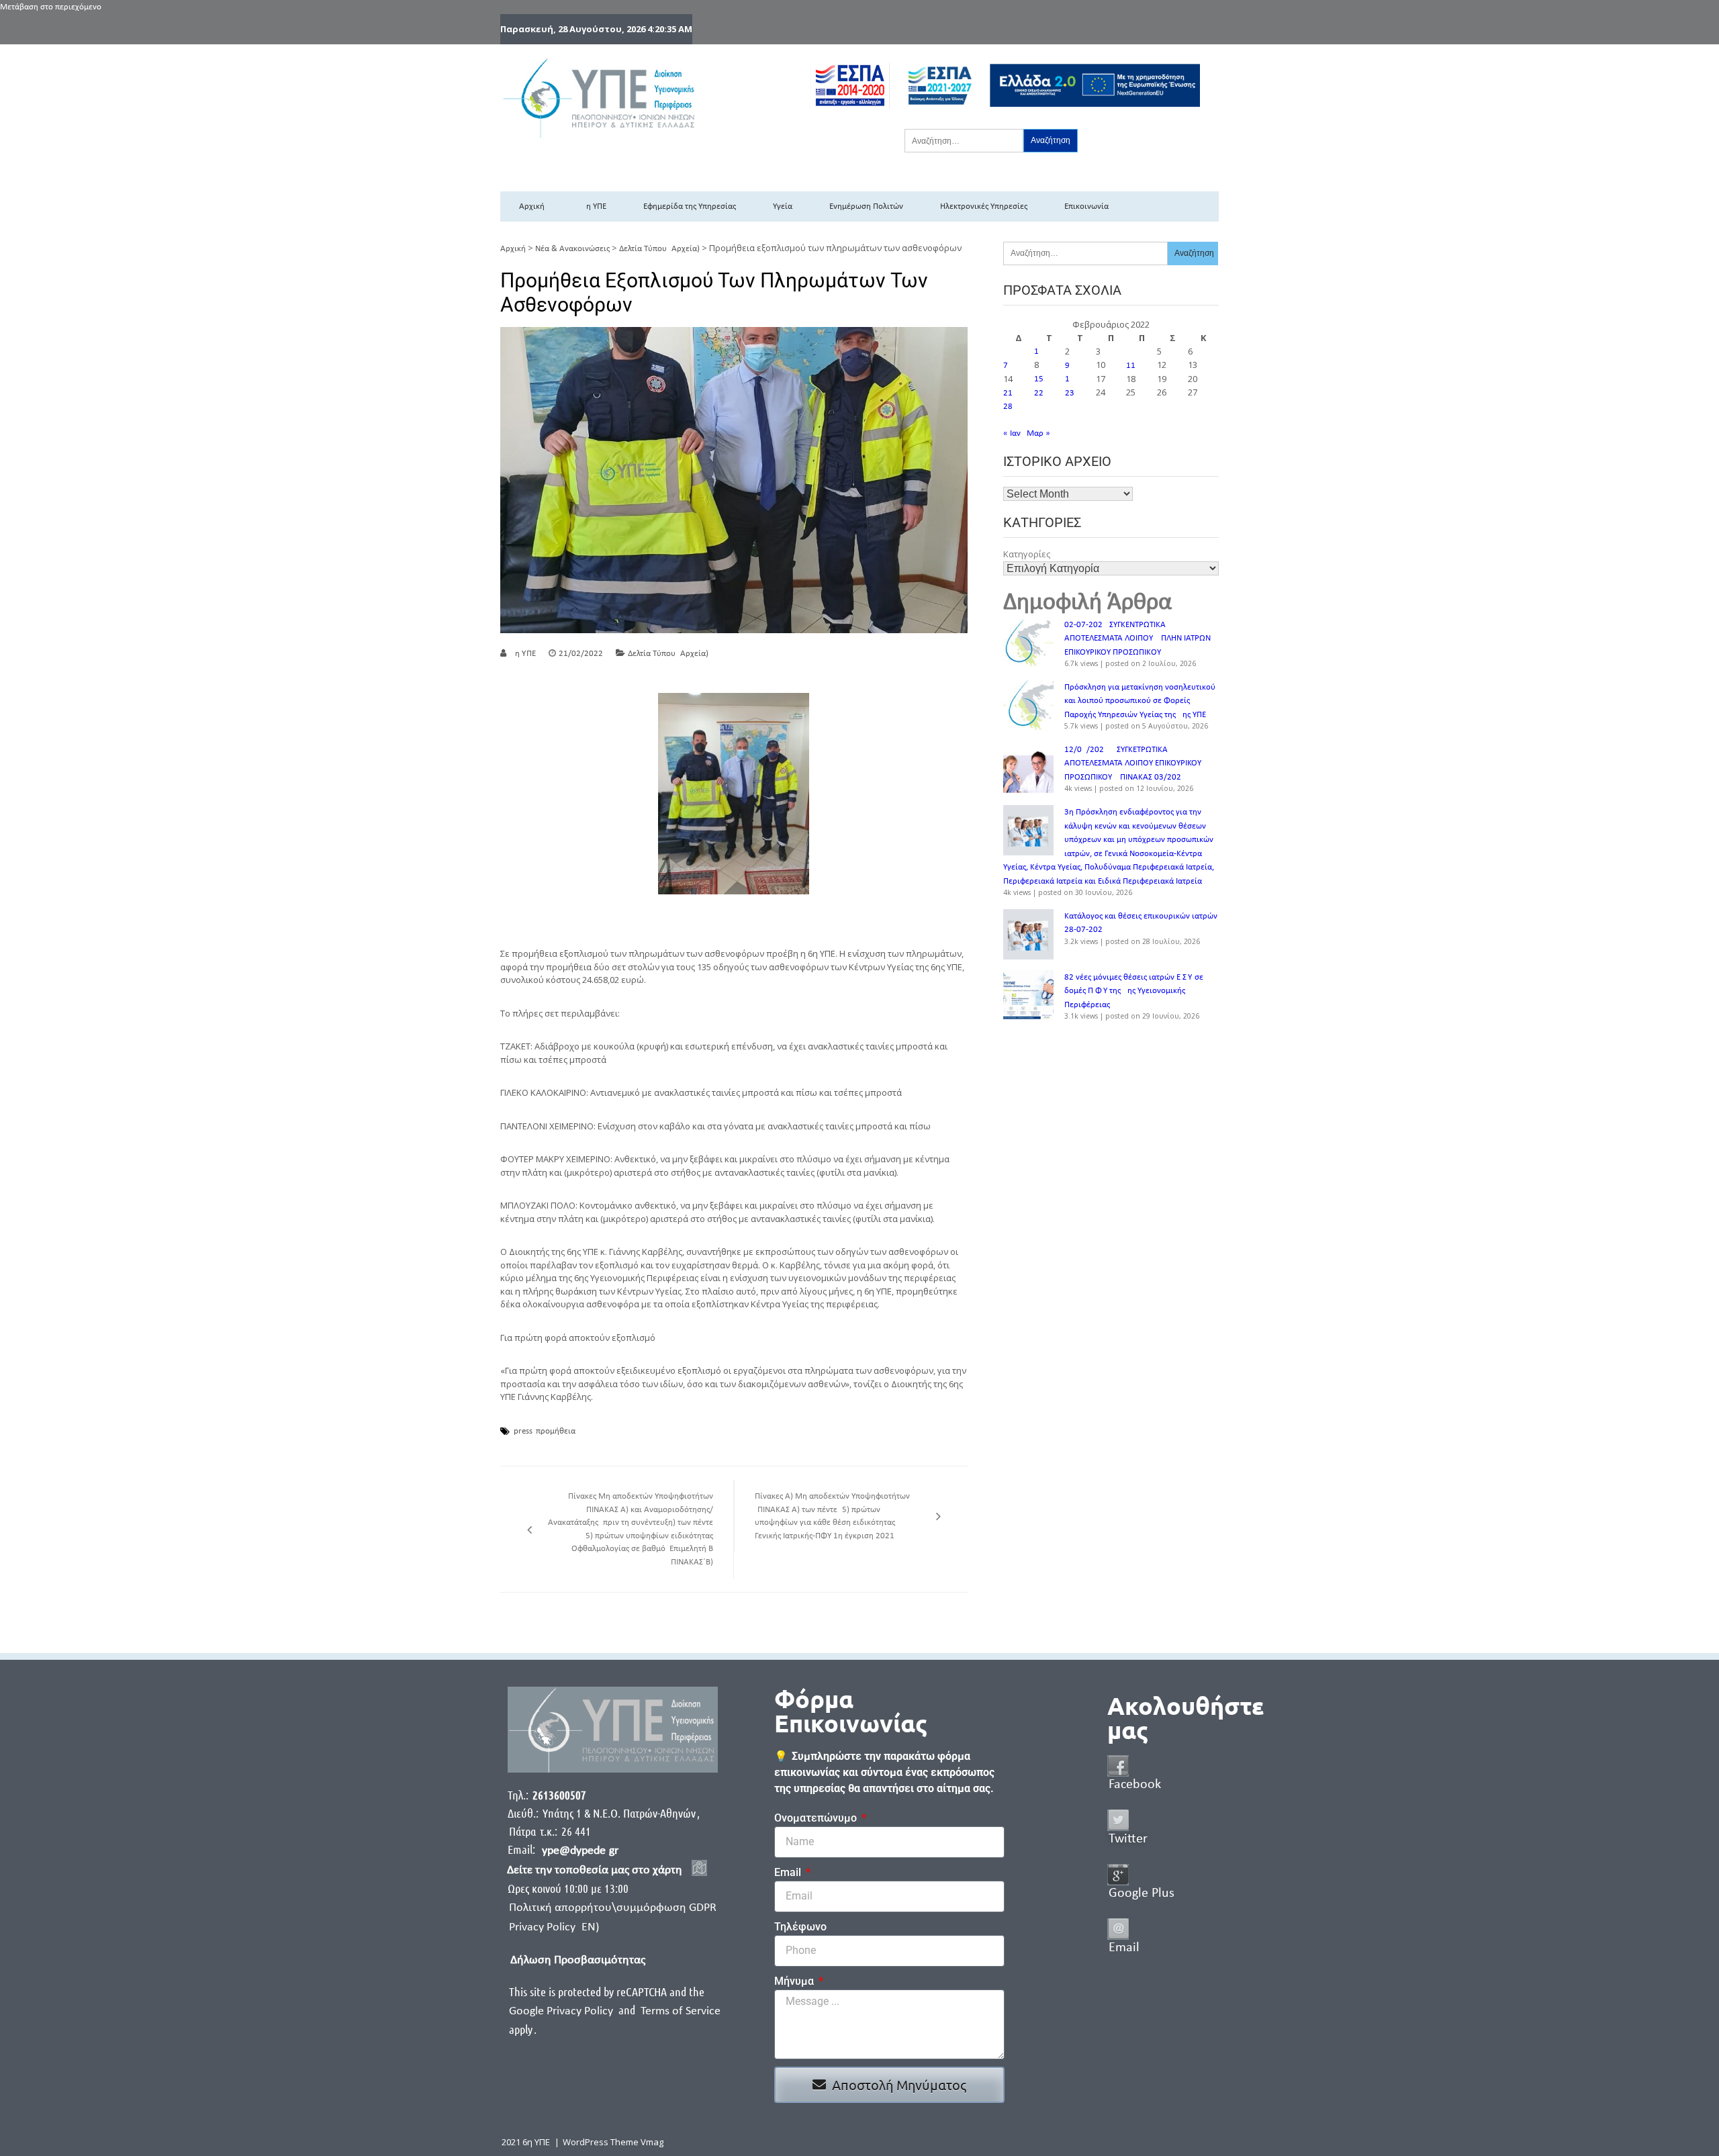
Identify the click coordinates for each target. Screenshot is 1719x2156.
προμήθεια (556, 1432)
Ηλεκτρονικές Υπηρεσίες (984, 206)
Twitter (1128, 1839)
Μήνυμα (795, 1981)
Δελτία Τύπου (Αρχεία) (659, 249)
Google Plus (1142, 1893)
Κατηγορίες (1027, 554)
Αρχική (532, 206)
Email (789, 1872)
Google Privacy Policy (562, 2011)
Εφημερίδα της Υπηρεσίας (690, 206)
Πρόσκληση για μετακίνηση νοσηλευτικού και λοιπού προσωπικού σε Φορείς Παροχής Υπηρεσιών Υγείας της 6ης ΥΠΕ (1140, 701)
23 (1070, 393)
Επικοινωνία (1086, 206)
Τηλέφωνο (800, 1927)
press (523, 1432)
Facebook (1135, 1785)
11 (1131, 366)
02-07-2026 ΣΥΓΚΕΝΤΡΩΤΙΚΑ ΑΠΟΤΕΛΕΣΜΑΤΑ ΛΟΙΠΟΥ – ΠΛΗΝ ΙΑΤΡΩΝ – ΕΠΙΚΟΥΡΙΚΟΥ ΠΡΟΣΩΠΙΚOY (1141, 639)
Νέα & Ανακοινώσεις (572, 249)
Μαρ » (1038, 433)
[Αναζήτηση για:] (964, 140)
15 (1039, 379)
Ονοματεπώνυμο (817, 1818)
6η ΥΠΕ (594, 206)
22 (1039, 393)
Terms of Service (681, 2011)
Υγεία (783, 206)
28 (1008, 407)
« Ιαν (1012, 433)
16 (1070, 379)
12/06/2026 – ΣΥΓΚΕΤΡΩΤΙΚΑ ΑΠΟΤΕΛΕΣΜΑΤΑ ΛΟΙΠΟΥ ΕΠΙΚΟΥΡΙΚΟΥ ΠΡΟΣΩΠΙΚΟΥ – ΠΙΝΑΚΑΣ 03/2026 (1133, 763)
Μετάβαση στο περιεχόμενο (51, 7)
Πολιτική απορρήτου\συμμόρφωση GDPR (613, 1908)
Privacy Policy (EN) (554, 1927)
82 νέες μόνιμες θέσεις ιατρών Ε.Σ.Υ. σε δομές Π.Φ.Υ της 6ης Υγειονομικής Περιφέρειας (1134, 991)
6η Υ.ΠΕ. (524, 654)
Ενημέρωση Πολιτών (866, 206)
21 (1008, 393)
